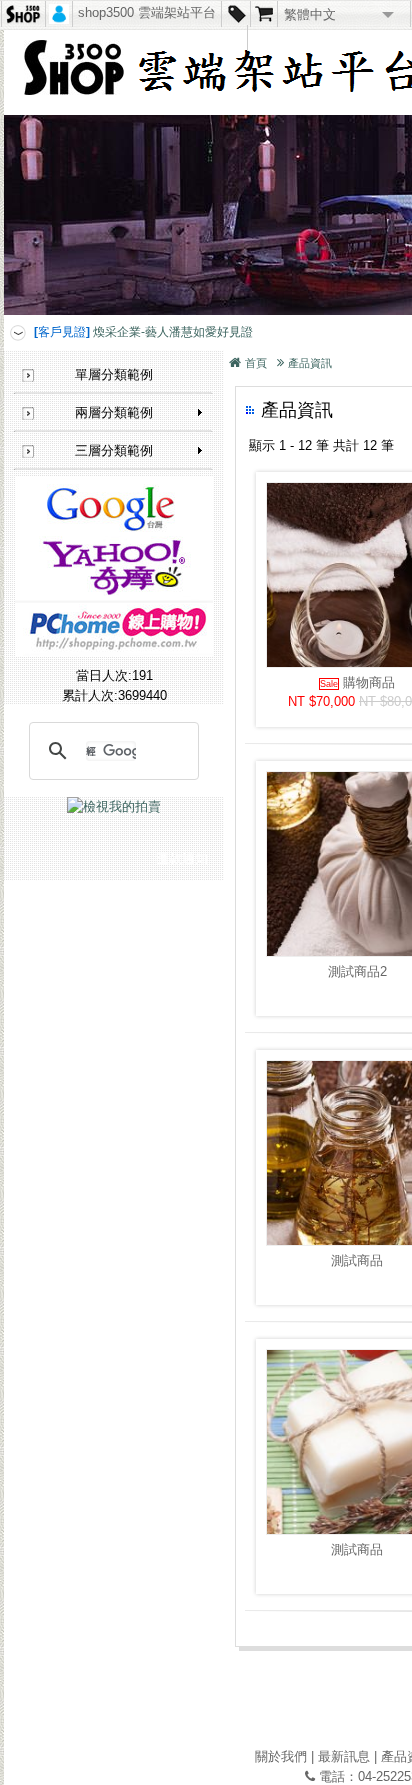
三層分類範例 (114, 450)
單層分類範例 (114, 374)
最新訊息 (344, 1756)
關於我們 (281, 1756)
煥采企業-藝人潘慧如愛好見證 (143, 332)
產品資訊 (310, 363)
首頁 (256, 363)
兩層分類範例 (114, 412)
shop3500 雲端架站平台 (147, 12)
